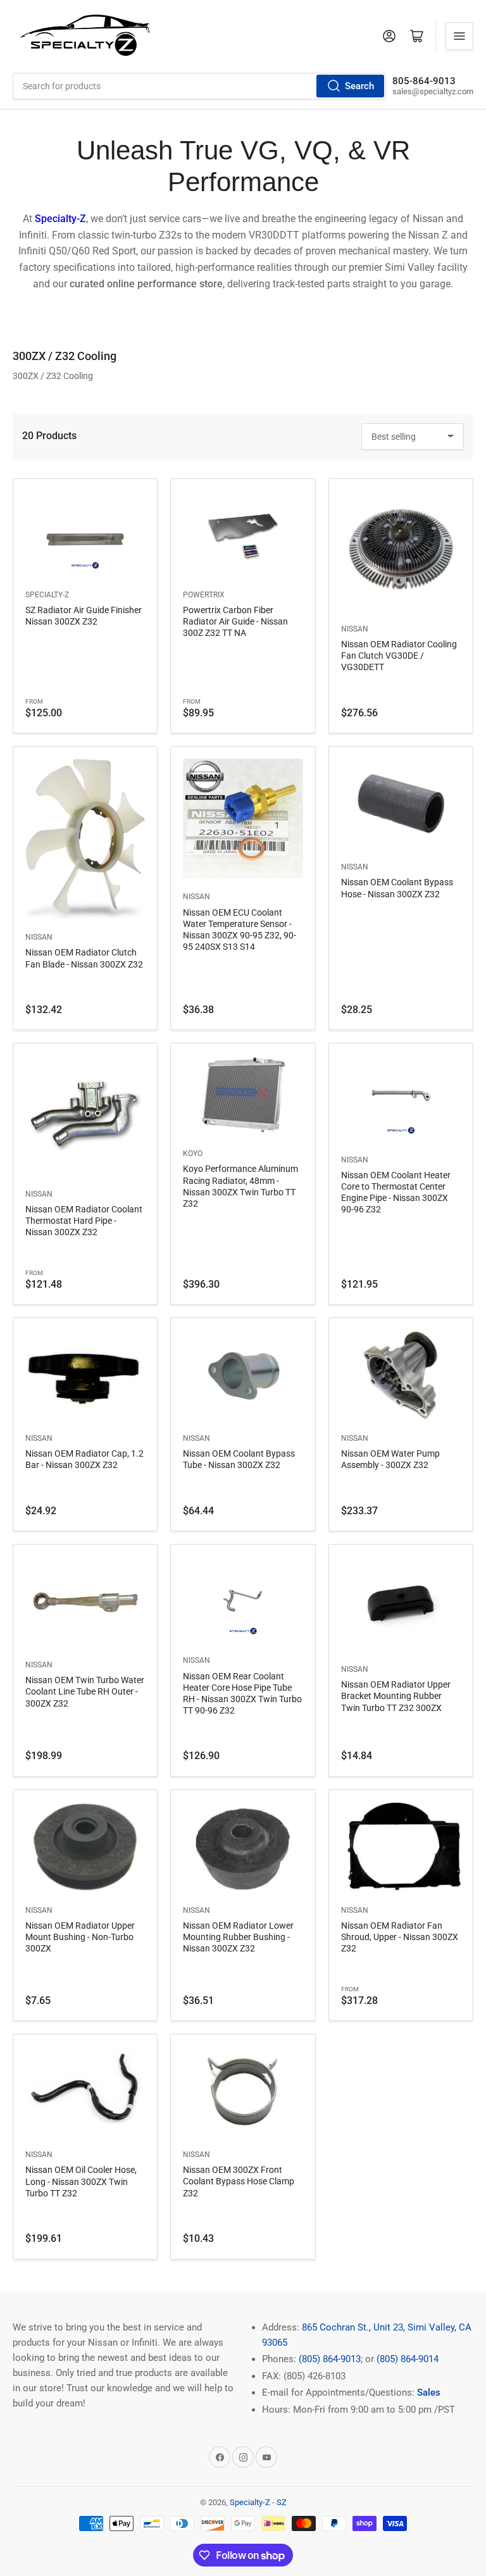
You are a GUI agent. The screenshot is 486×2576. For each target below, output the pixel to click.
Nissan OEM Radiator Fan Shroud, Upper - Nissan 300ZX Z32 (400, 1937)
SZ (282, 2502)
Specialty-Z (47, 595)
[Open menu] (459, 36)
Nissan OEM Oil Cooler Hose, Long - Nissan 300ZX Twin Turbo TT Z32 (81, 2181)
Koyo (193, 1154)
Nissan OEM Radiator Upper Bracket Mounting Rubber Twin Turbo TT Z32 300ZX (396, 1696)
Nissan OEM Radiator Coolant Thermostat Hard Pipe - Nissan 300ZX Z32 (84, 1221)
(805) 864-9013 (330, 2359)
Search (359, 86)
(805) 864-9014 (408, 2359)
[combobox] (199, 86)
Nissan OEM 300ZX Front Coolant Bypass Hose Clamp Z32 (239, 2181)
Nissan (355, 629)
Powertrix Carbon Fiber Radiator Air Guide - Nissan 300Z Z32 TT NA (235, 621)
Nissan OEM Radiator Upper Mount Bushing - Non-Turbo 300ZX (80, 1937)
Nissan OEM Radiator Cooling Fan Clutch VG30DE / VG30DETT (399, 656)
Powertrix (204, 595)
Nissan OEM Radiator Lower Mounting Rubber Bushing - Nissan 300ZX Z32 (238, 1937)
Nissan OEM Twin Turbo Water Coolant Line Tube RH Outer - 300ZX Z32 (85, 1691)
